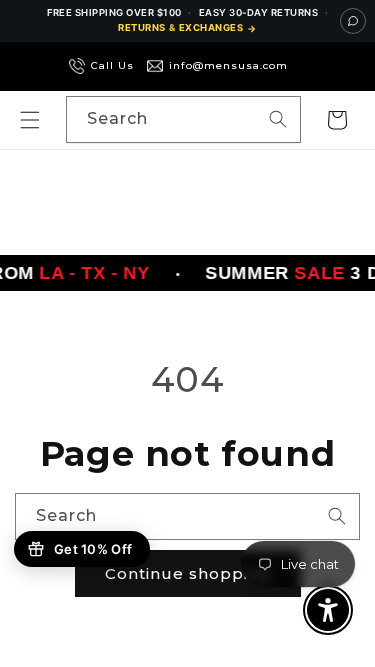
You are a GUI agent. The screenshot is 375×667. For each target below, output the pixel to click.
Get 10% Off (93, 549)
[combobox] (183, 119)
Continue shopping (188, 573)
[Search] (278, 119)
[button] (30, 120)
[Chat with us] (353, 21)
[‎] (304, 66)
